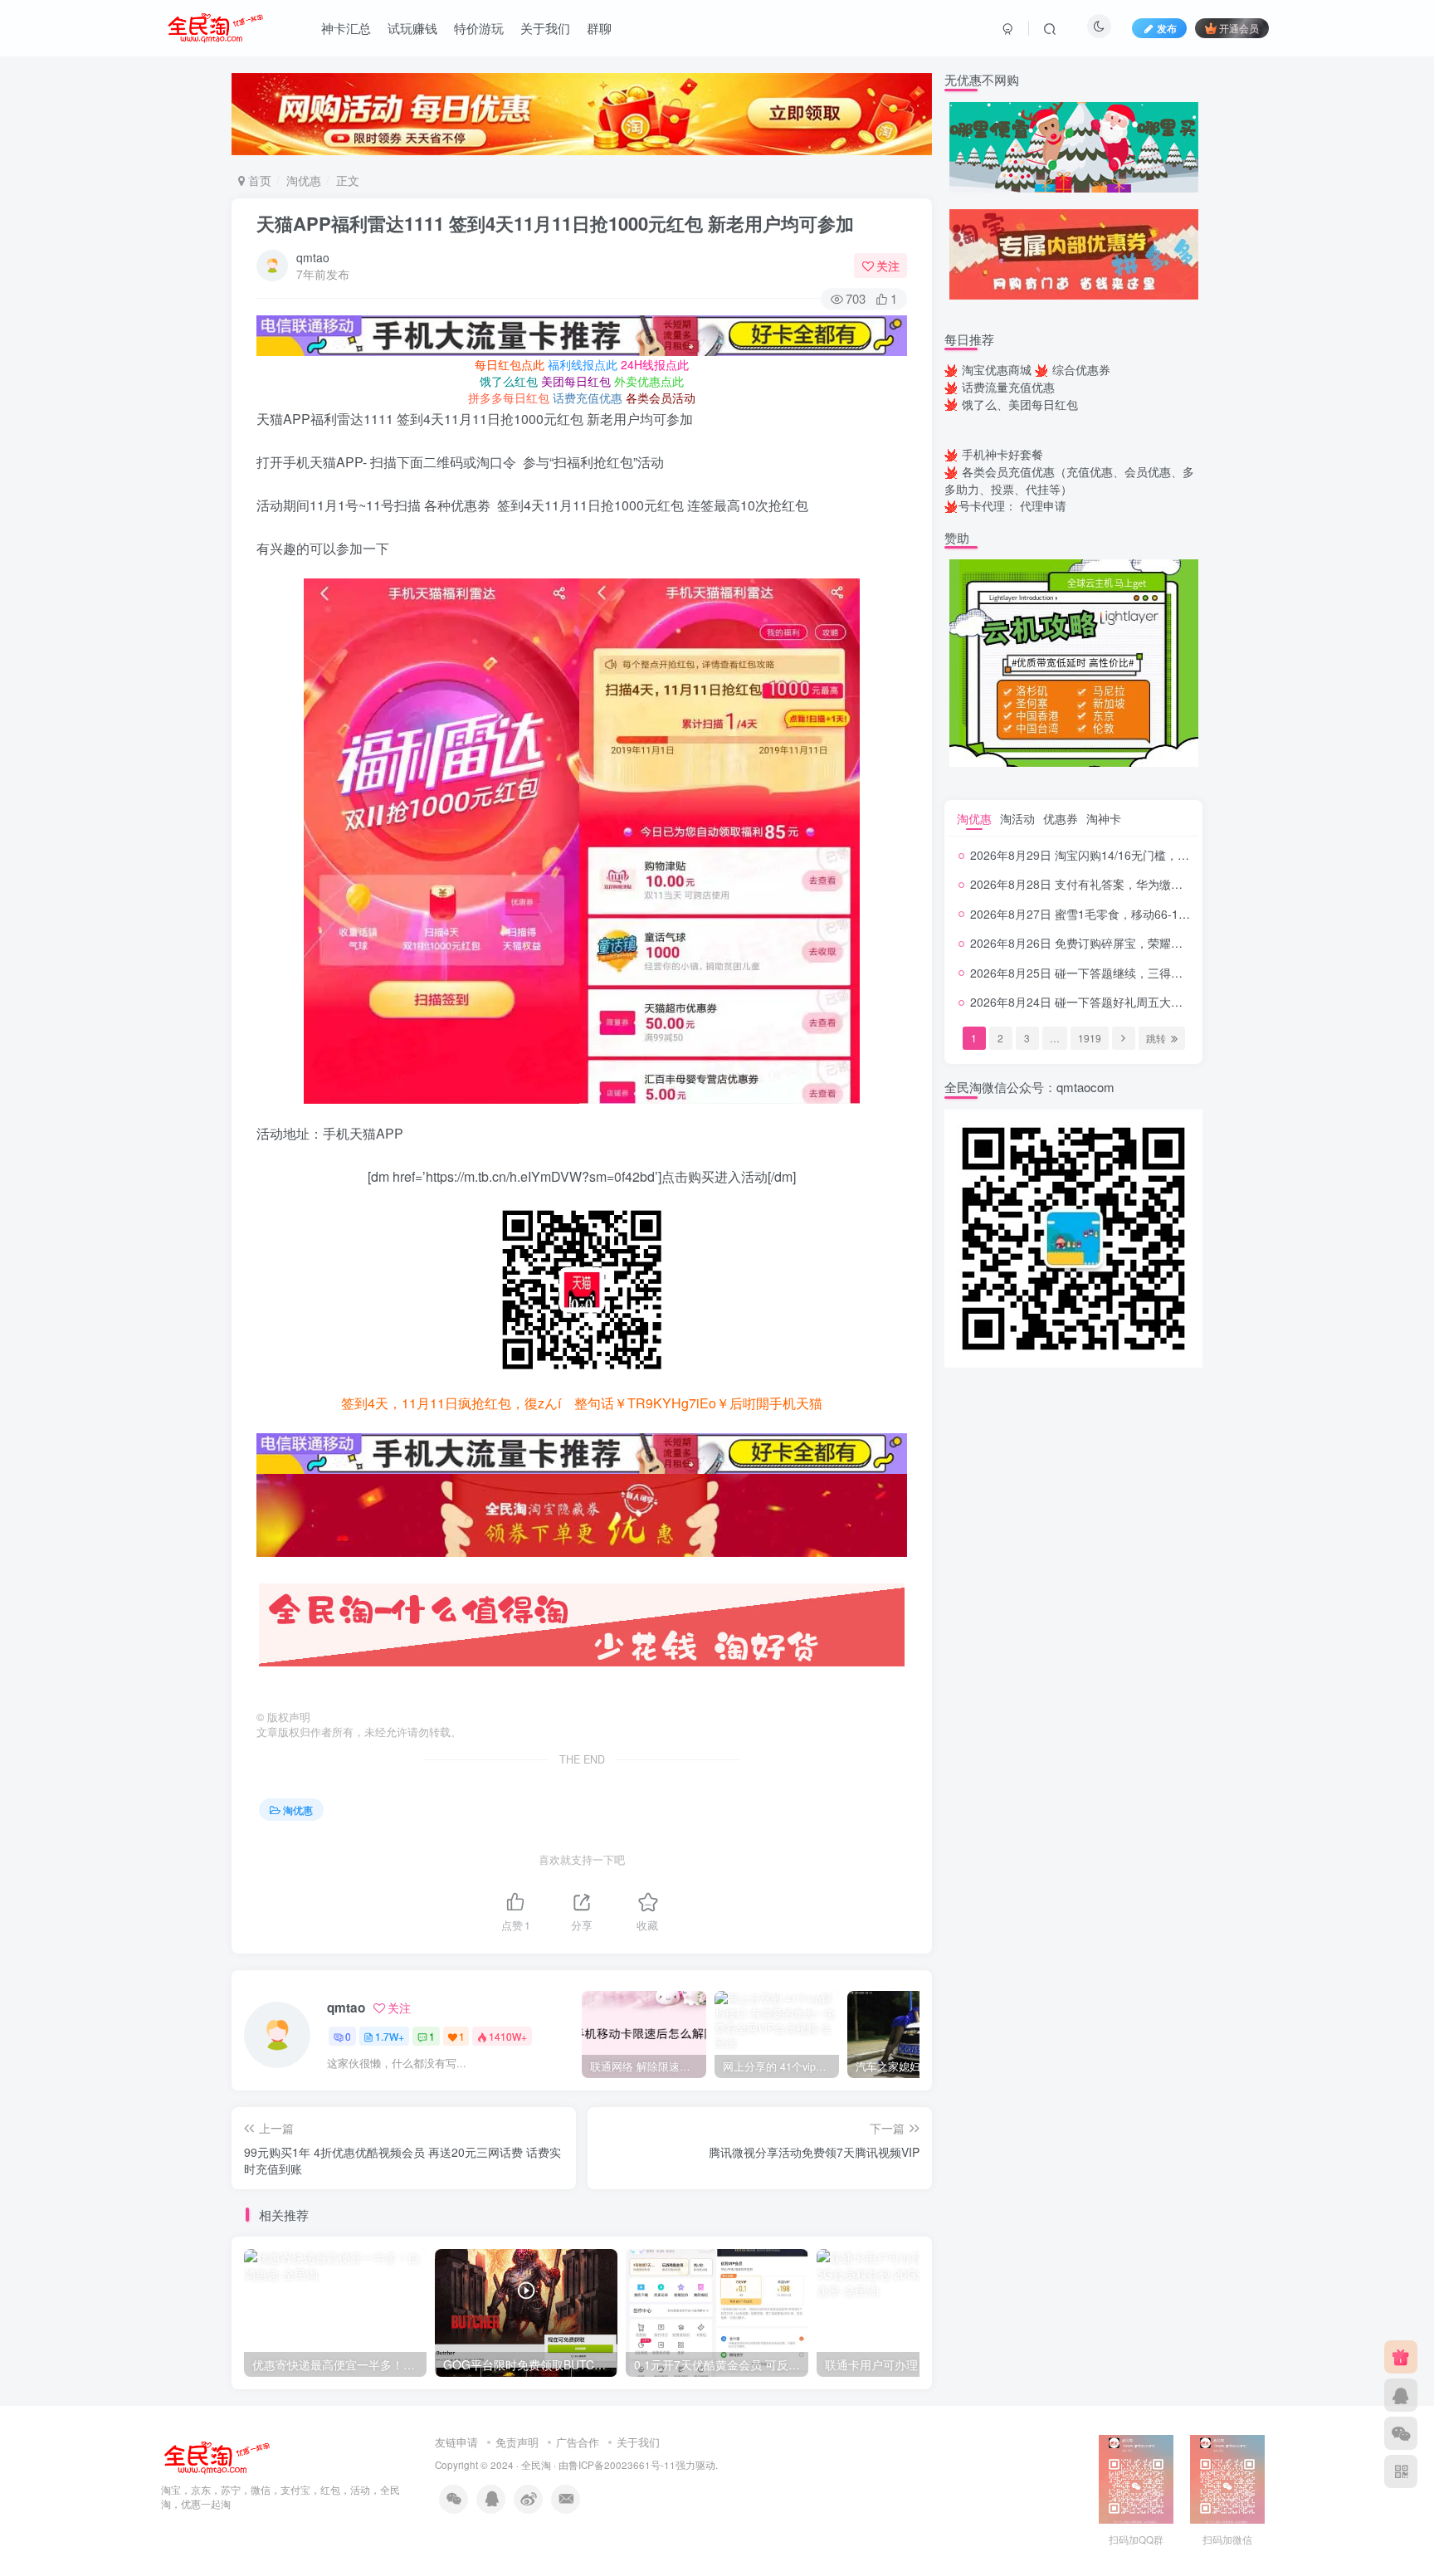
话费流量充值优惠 (1008, 387)
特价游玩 (479, 28)
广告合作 (578, 2442)
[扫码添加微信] (1401, 2433)
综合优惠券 (1081, 369)
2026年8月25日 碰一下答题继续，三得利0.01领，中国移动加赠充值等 (1152, 973)
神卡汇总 (346, 28)
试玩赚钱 (412, 28)
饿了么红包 (509, 381)
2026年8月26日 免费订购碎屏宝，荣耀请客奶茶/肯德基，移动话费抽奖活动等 (1171, 943)
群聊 (599, 28)
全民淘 (536, 2465)
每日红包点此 (510, 364)
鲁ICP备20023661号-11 (622, 2465)
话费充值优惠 (588, 398)
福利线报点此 (583, 364)
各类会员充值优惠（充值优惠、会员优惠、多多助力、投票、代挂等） (1069, 480)
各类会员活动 (661, 398)
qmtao (313, 257)
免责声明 (517, 2442)
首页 (258, 180)
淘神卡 (1104, 818)
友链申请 (456, 2442)
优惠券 (1061, 818)
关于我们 (545, 28)
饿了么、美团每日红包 (1020, 404)
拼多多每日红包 (509, 398)
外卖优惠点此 (649, 381)
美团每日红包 (576, 381)
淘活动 (1017, 818)
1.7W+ (390, 2036)
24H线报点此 (655, 364)
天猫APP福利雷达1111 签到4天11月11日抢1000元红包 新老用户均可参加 (555, 223)
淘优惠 (304, 180)
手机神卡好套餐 (1002, 454)
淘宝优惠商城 (997, 369)
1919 (1090, 1038)
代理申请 (1043, 505)
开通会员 (1239, 28)
